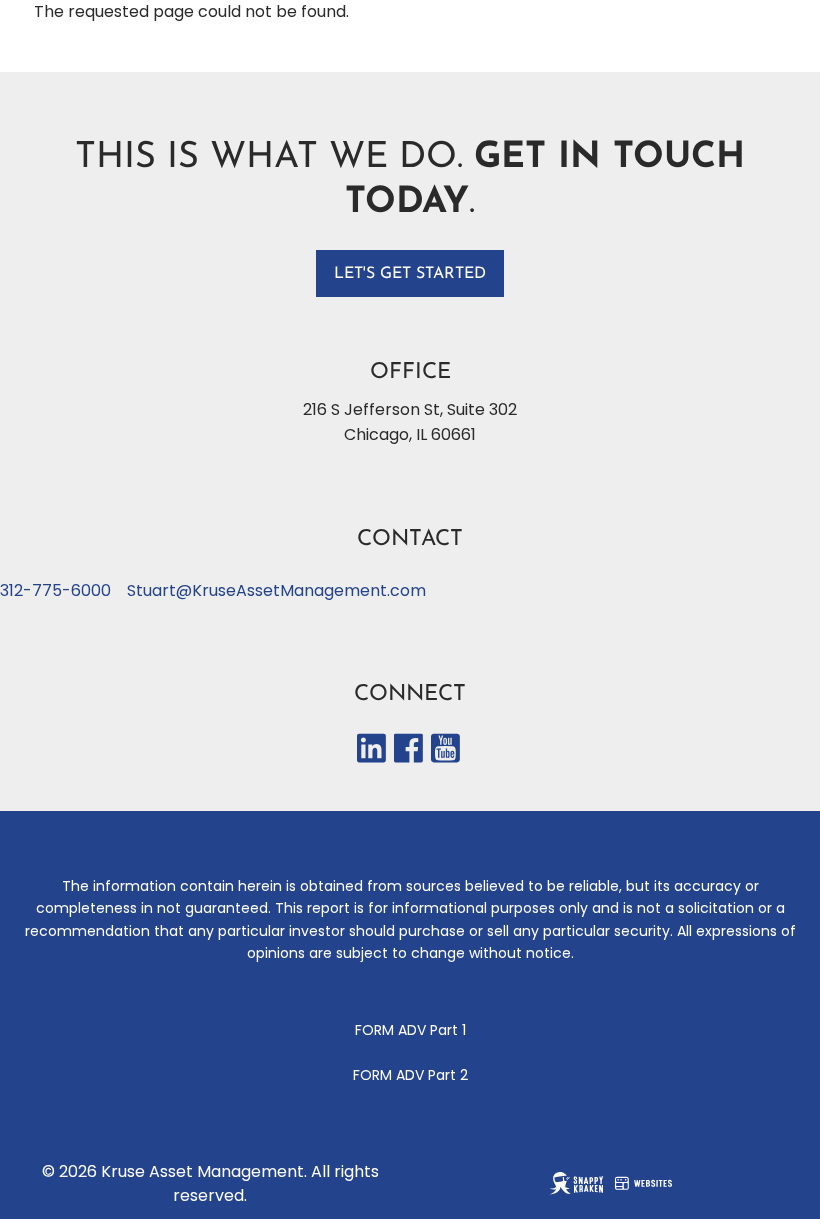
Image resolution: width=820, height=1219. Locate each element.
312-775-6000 (55, 590)
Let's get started (410, 274)
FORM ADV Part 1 (410, 1030)
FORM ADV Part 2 (410, 1075)
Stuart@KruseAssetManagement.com (276, 590)
